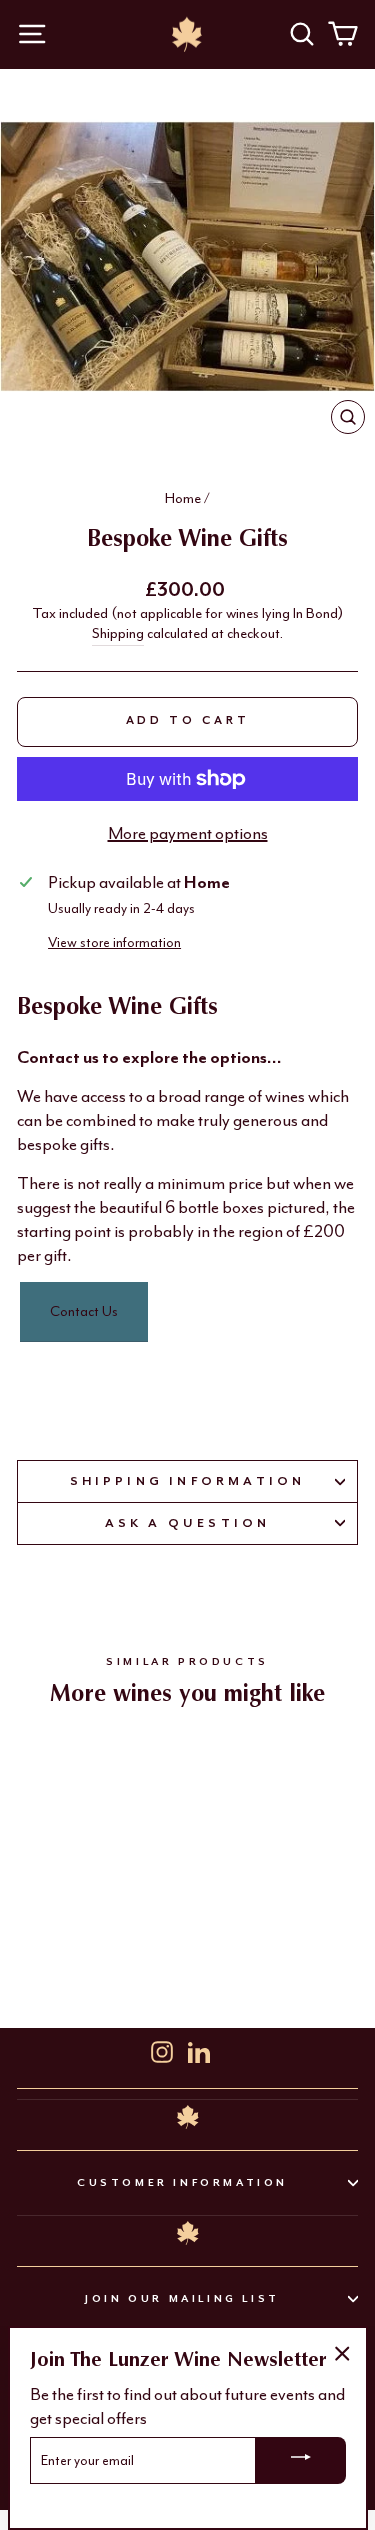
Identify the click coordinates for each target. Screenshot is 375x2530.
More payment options (188, 833)
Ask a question (188, 1523)
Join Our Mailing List (182, 2298)
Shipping (118, 633)
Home (183, 498)
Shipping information (188, 1481)
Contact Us (84, 1311)
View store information (114, 942)
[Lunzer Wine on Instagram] (162, 2049)
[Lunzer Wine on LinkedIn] (199, 2049)
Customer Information (182, 2182)
